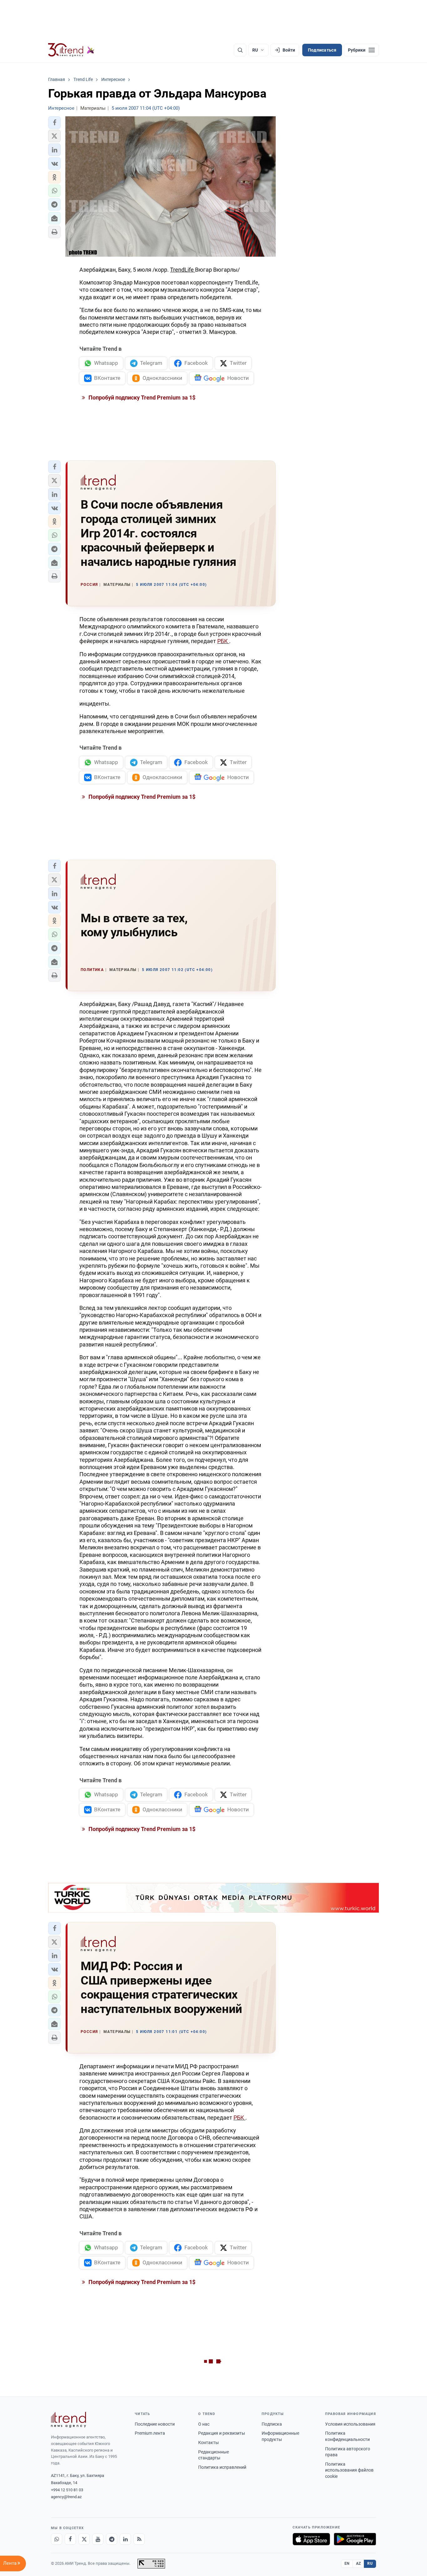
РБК (223, 641)
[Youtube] (98, 2539)
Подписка (272, 2424)
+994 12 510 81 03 (67, 2490)
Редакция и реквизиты (222, 2433)
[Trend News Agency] (68, 2420)
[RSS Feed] (139, 2539)
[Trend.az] (71, 50)
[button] (54, 123)
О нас (204, 2424)
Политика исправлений (222, 2467)
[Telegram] (112, 2539)
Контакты (208, 2443)
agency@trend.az (66, 2497)
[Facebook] (70, 2539)
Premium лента (150, 2433)
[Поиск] (240, 50)
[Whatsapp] (57, 2539)
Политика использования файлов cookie (349, 2470)
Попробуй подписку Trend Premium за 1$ (141, 397)
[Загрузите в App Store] (311, 2539)
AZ (359, 2563)
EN (347, 2563)
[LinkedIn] (125, 2539)
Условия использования (350, 2424)
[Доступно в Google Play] (355, 2539)
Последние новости (155, 2424)
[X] (84, 2539)
